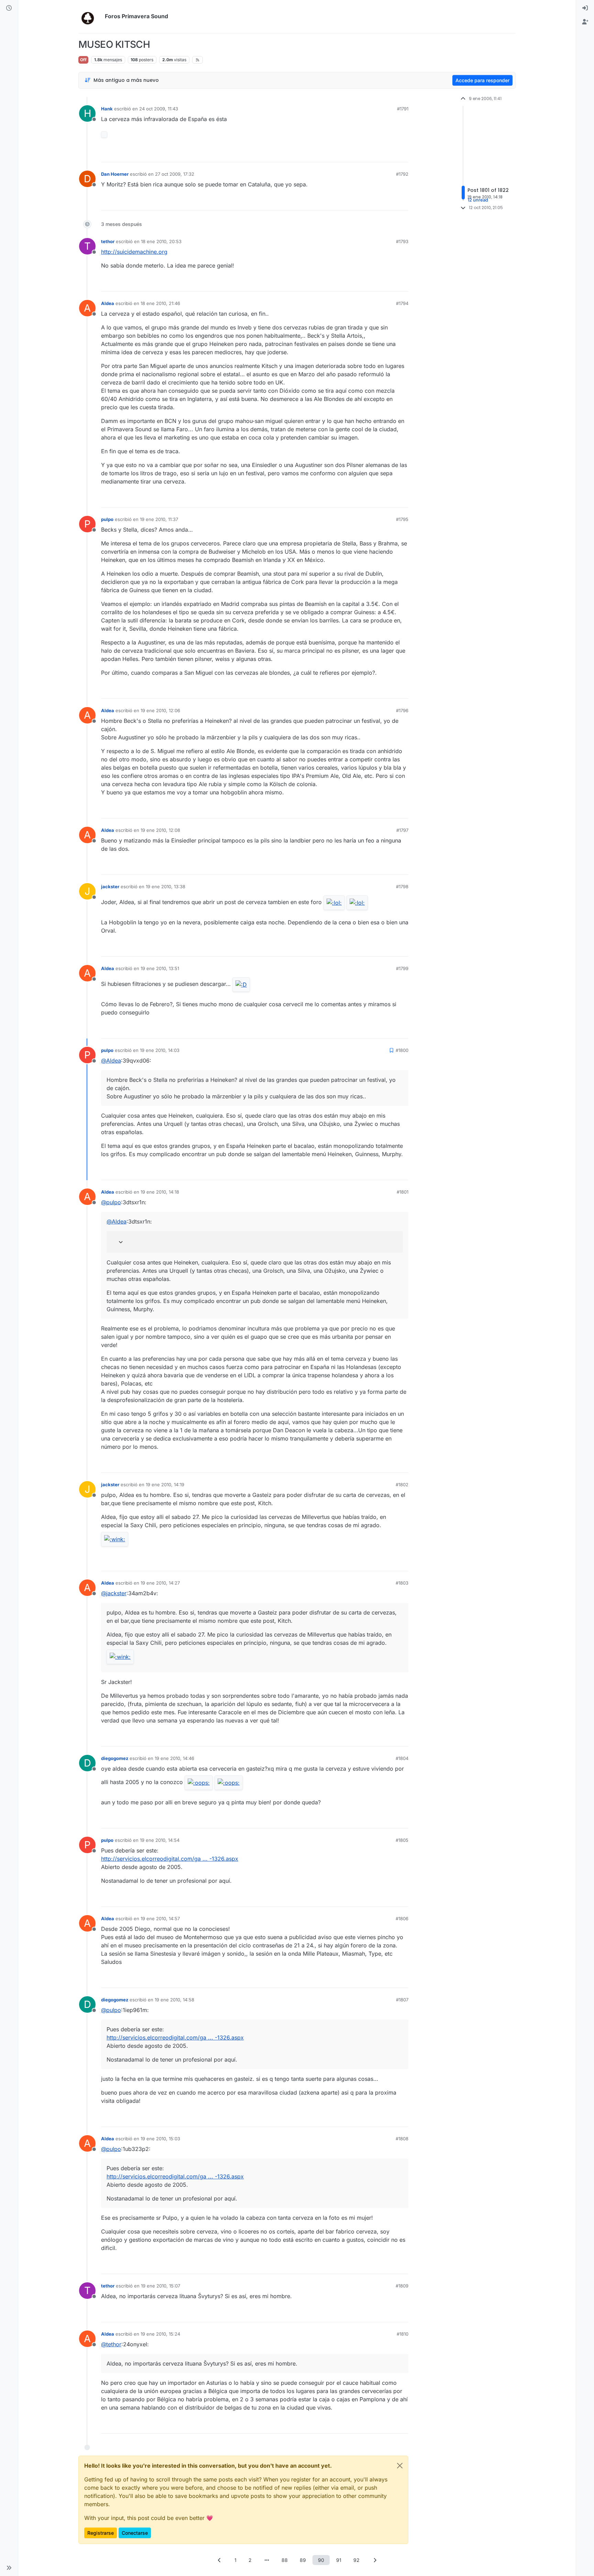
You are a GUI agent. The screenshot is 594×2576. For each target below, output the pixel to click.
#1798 (402, 887)
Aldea (108, 303)
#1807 (402, 2000)
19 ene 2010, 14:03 (160, 1050)
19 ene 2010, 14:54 (160, 1840)
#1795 (402, 519)
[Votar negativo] (389, 154)
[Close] (400, 2466)
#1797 (402, 830)
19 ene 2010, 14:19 (165, 1485)
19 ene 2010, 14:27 (160, 1583)
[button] (9, 2568)
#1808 (402, 2139)
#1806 (402, 1919)
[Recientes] (9, 8)
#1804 (402, 1758)
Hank (107, 109)
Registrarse (101, 2533)
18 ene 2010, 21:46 (160, 303)
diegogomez (115, 1758)
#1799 (402, 968)
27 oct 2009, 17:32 (175, 174)
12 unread (478, 200)
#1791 (403, 109)
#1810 (403, 2334)
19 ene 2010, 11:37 (159, 519)
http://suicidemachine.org (134, 252)
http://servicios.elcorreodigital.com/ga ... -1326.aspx (170, 1859)
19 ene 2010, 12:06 (160, 710)
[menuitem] (585, 8)
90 (321, 2560)
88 (285, 2560)
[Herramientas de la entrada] (403, 154)
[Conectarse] (585, 8)
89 (303, 2560)
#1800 (402, 1050)
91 (339, 2560)
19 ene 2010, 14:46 (174, 1758)
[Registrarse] (585, 22)
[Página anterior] (219, 2560)
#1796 (402, 710)
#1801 (403, 1192)
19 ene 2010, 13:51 (160, 968)
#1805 (402, 1840)
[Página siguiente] (375, 2560)
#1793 (402, 241)
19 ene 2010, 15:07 (161, 2286)
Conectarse (135, 2533)
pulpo (107, 519)
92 (356, 2560)
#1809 (402, 2286)
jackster (110, 887)
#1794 (402, 303)
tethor (108, 241)
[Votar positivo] (365, 154)
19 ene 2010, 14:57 (160, 1919)
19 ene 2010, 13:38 (166, 887)
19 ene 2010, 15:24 (160, 2334)
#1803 (402, 1583)
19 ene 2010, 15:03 (160, 2139)
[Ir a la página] (267, 2560)
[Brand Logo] (90, 17)
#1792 (402, 174)
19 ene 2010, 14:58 (174, 2000)
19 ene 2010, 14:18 (160, 1192)
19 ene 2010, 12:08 (160, 830)
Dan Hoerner (115, 174)
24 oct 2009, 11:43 (159, 109)
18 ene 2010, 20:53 (161, 241)
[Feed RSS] (197, 60)
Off (83, 60)
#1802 (402, 1485)
